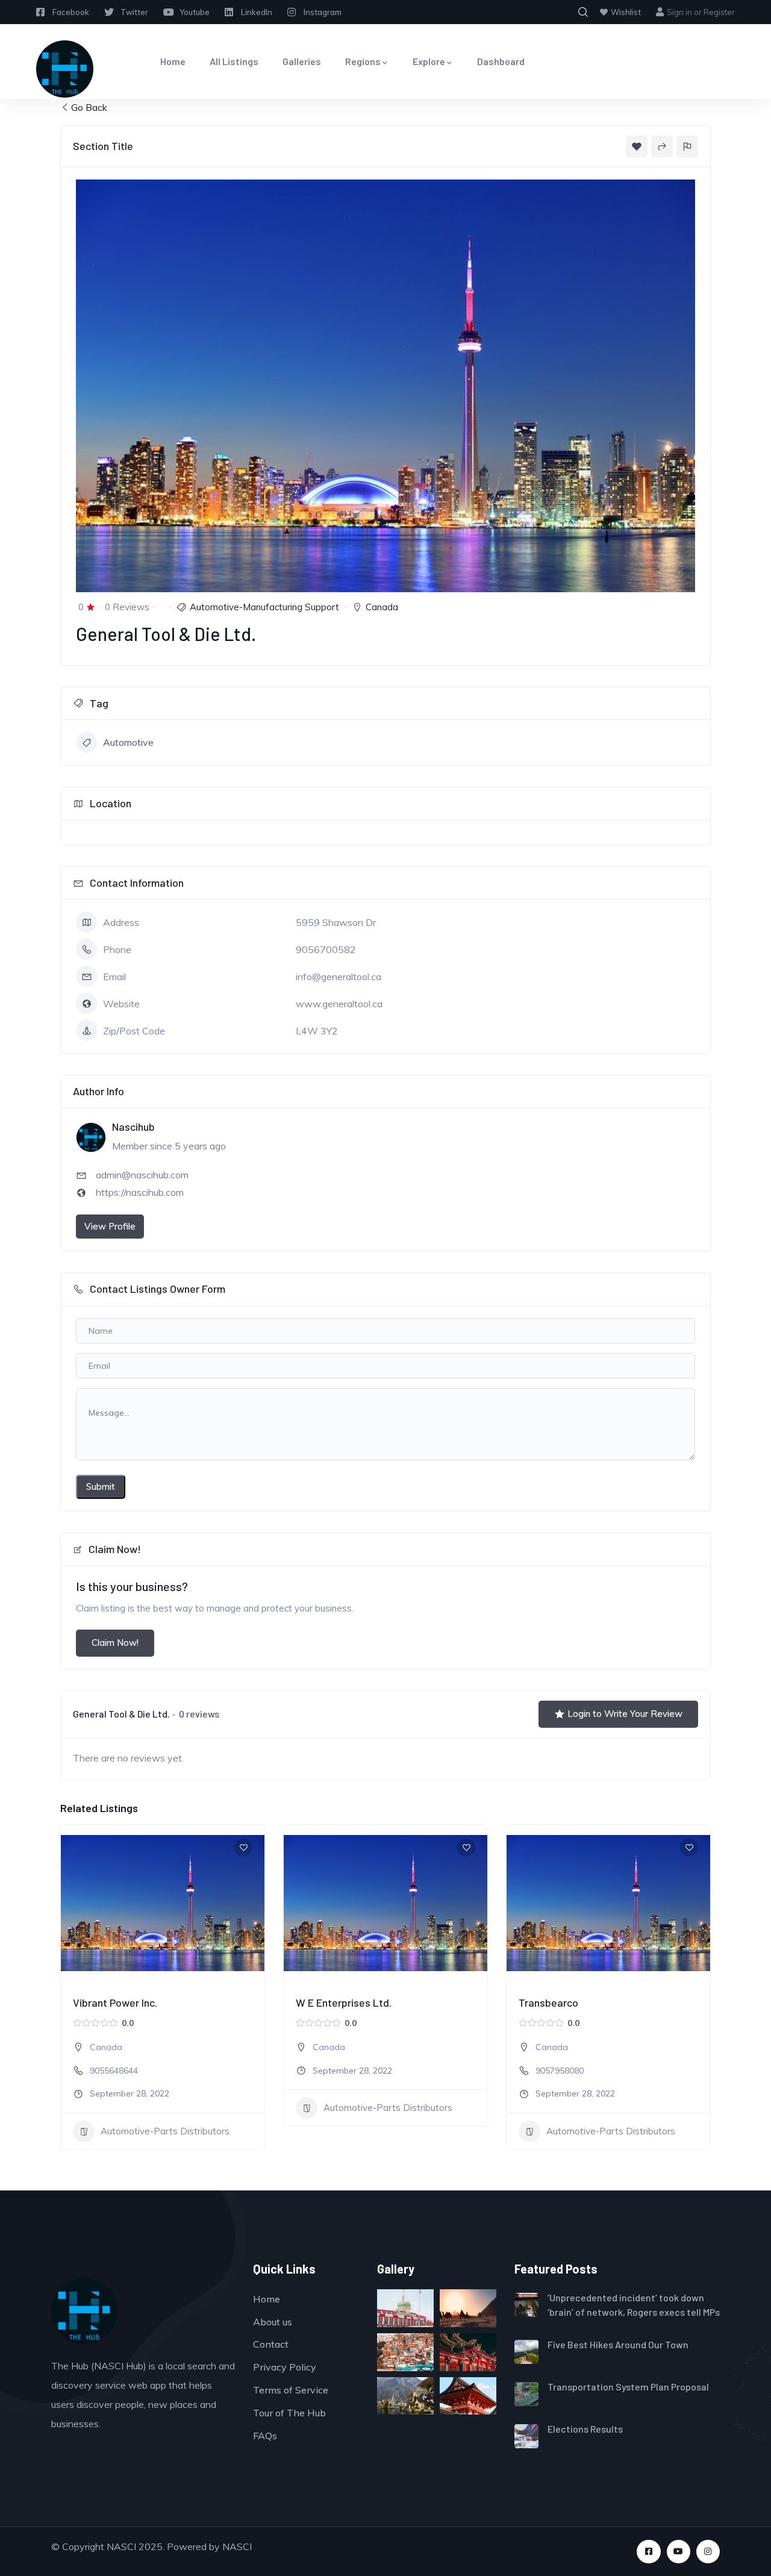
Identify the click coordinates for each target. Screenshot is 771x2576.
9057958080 (560, 2071)
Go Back (89, 107)
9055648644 (114, 2071)
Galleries (302, 61)
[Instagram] (708, 2552)
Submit (101, 1487)
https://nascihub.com (140, 1192)
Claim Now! (115, 1643)
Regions (363, 61)
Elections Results (585, 2429)
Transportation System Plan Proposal (628, 2387)
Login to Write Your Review (625, 1714)
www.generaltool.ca (339, 1004)
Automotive (128, 742)
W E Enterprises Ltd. (344, 2002)
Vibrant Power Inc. (115, 2002)
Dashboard (501, 61)
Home (173, 61)
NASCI (237, 2546)
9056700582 (326, 949)
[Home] (65, 69)
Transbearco (548, 2002)
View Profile (110, 1226)
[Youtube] (679, 2552)
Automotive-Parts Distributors (165, 2131)
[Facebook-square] (648, 2552)
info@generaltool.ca (339, 977)
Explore (429, 61)
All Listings (234, 61)
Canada (382, 607)
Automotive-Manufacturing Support (264, 607)
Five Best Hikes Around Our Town (618, 2344)
